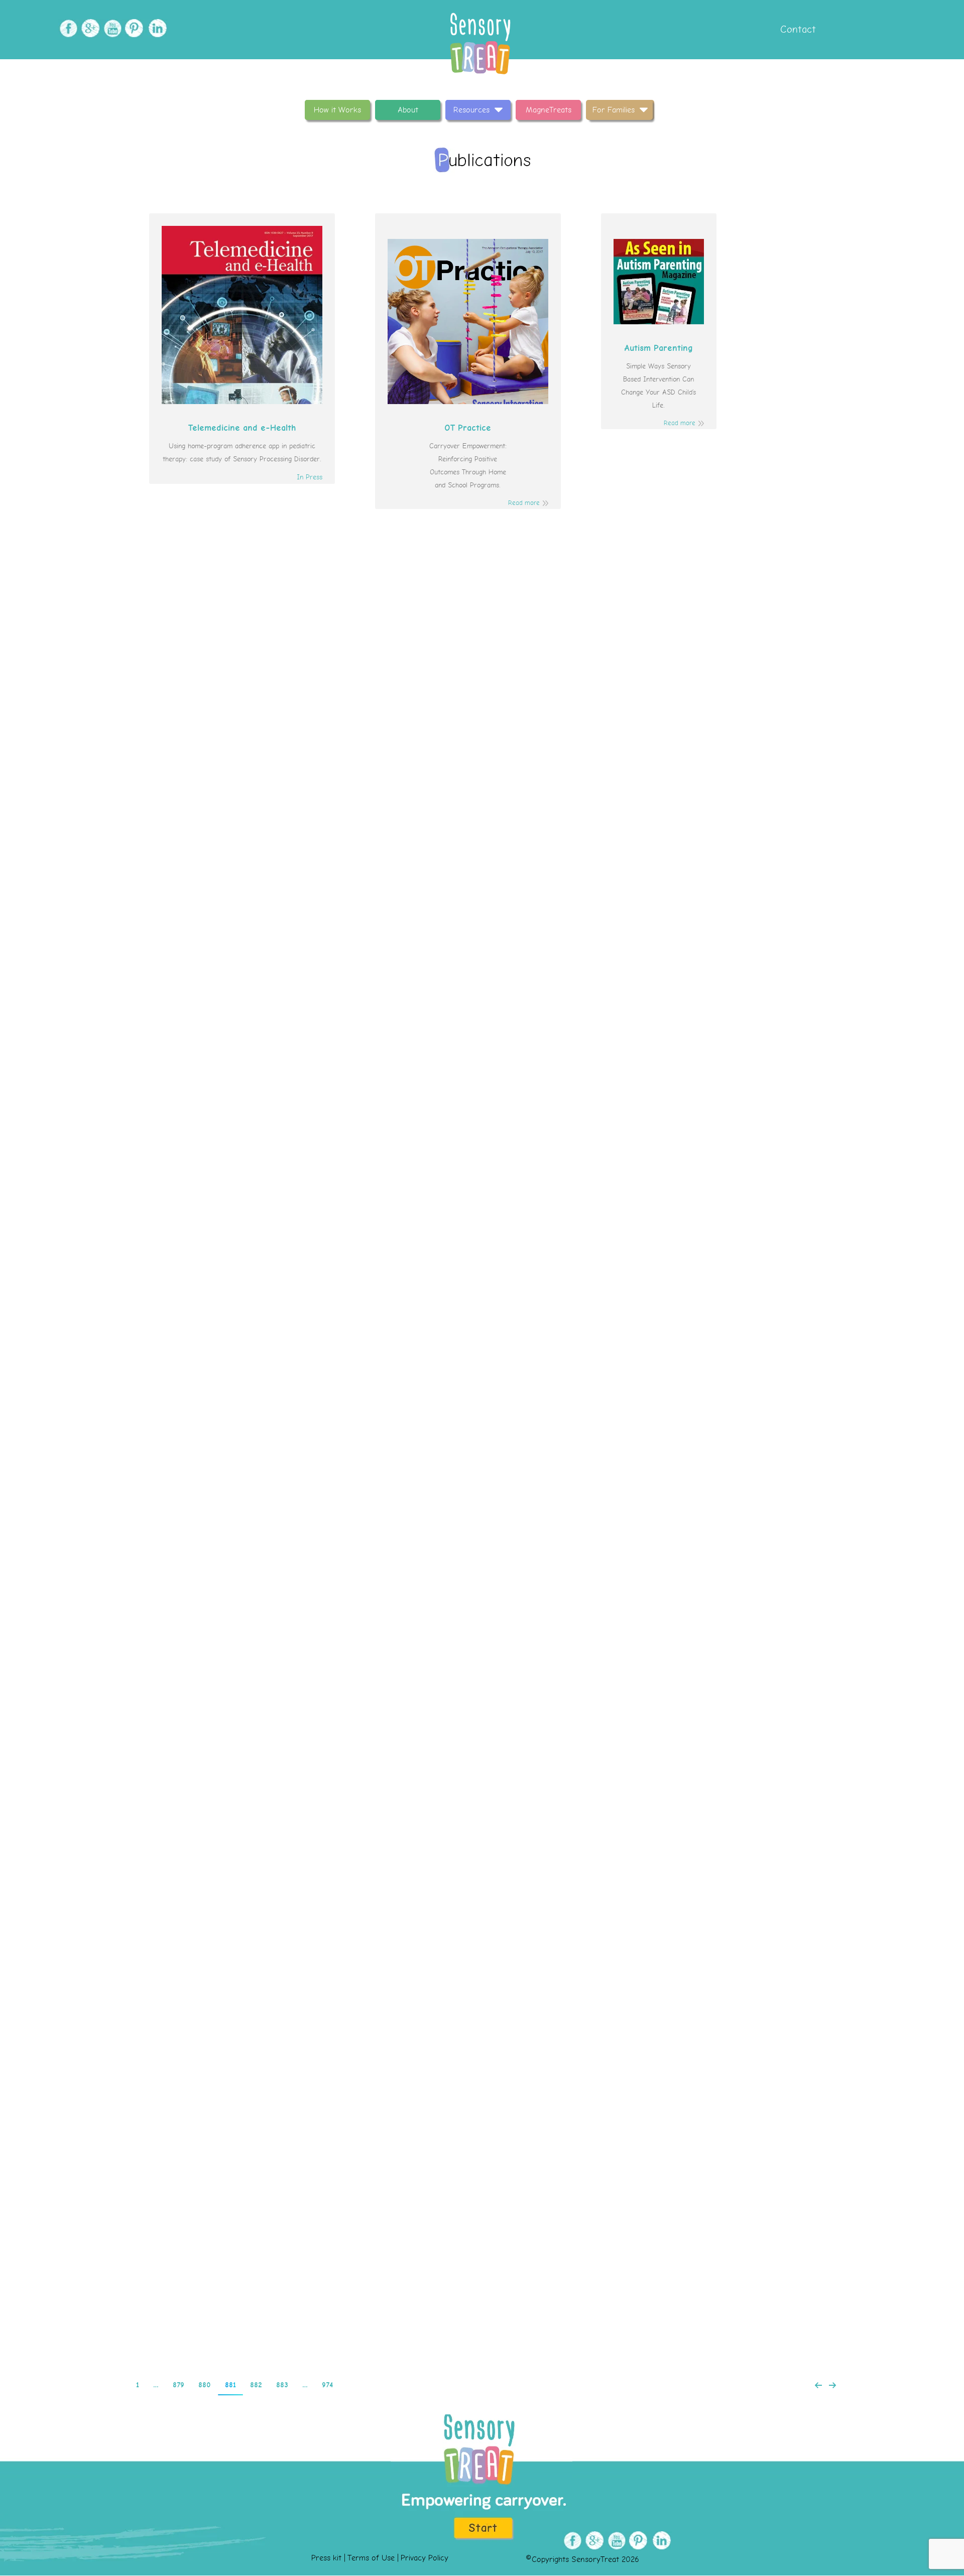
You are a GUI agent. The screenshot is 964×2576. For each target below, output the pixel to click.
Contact (797, 29)
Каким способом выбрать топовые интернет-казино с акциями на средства (482, 1091)
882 (256, 2385)
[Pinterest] (133, 28)
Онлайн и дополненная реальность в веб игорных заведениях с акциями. (482, 683)
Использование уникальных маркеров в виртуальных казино (482, 887)
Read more (524, 503)
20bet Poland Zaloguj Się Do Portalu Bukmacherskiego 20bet (482, 1691)
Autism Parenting (658, 348)
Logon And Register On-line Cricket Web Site (482, 2291)
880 (205, 2385)
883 (282, 2385)
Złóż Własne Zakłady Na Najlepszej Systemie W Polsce (482, 1896)
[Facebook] (67, 28)
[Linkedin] (155, 28)
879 (178, 2385)
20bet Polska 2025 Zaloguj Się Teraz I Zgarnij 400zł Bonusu (482, 1500)
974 (327, 2385)
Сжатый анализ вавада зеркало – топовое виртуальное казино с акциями (482, 1296)
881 (230, 2385)
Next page (832, 2385)
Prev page (818, 2385)
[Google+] (89, 28)
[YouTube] (111, 28)
